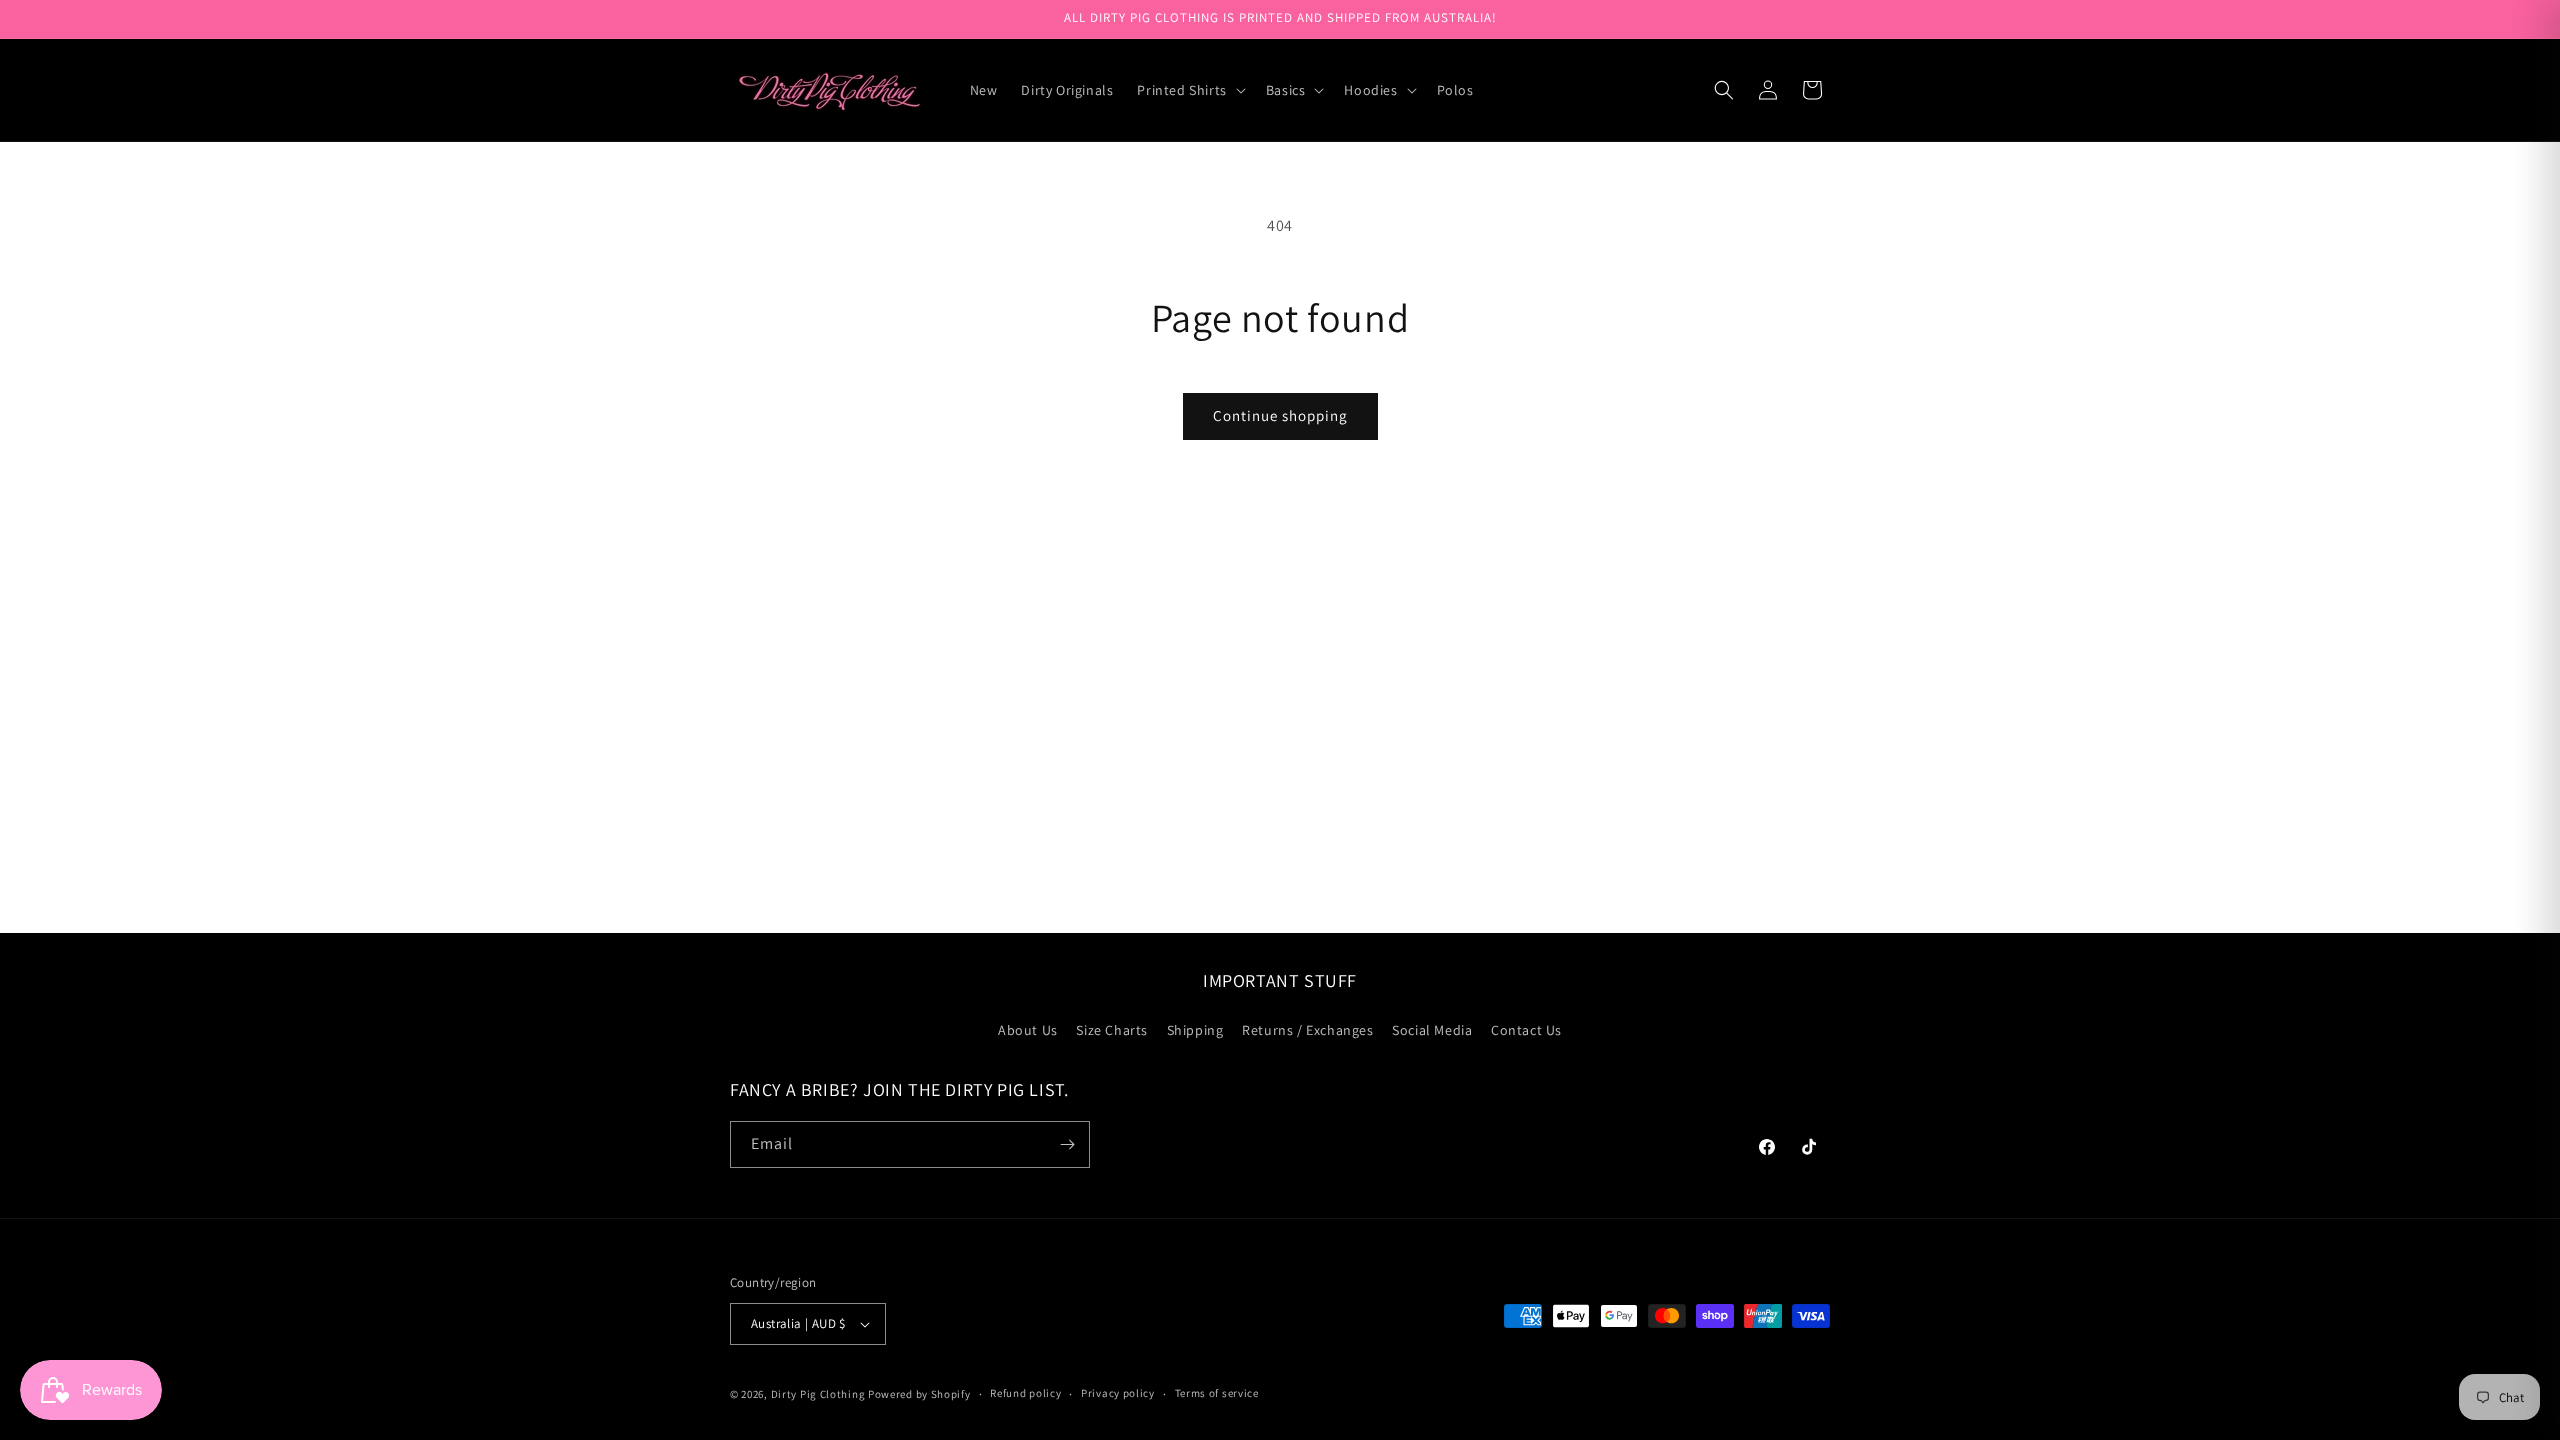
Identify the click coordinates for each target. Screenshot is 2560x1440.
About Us (1028, 1030)
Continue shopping (1280, 415)
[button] (1189, 90)
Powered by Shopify (919, 1394)
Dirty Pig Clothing (818, 1394)
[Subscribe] (1067, 1144)
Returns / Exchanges (1307, 1030)
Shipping (1195, 1030)
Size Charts (1112, 1030)
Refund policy (1025, 1393)
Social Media (1432, 1030)
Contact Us (1526, 1030)
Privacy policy (1118, 1393)
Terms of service (1217, 1393)
